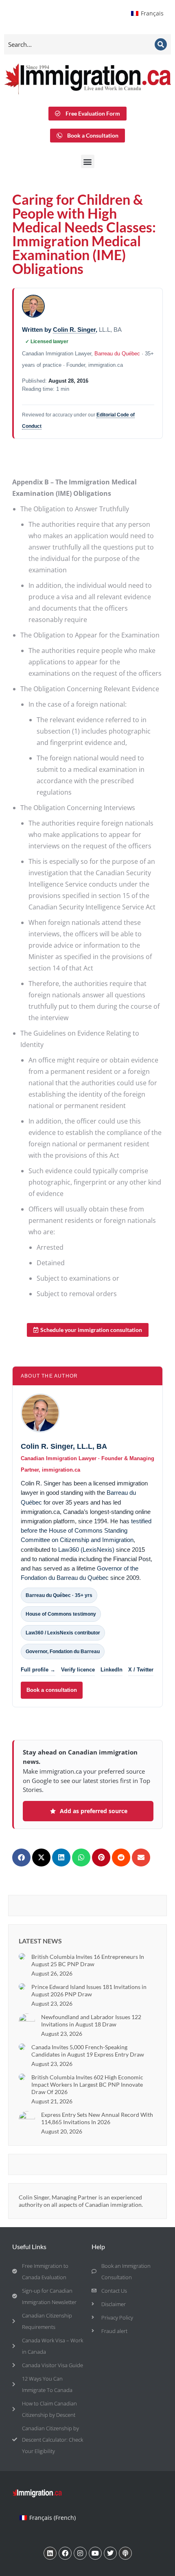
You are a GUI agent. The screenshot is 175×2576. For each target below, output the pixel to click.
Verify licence (78, 1670)
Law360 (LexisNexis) (86, 1550)
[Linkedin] (50, 2553)
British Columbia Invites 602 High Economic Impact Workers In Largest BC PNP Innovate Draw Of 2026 (87, 2084)
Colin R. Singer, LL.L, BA (64, 1446)
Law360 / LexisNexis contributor (63, 1633)
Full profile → (38, 1670)
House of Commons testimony (61, 1614)
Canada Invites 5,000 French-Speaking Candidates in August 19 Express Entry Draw (88, 2051)
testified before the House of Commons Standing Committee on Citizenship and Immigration (86, 1531)
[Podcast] (125, 2553)
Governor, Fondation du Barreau (63, 1652)
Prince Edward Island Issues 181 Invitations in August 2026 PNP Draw (89, 1990)
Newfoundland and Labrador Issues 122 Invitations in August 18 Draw (91, 2021)
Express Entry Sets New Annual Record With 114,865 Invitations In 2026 (97, 2118)
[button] (88, 161)
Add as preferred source (94, 1811)
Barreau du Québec (117, 354)
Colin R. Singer (74, 330)
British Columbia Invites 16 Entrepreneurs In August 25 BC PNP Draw (88, 1960)
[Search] (161, 44)
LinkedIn (112, 1670)
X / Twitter (141, 1670)
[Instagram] (80, 2553)
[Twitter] (110, 2553)
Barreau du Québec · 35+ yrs (59, 1595)
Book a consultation (52, 1690)
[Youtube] (95, 2553)
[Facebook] (65, 2553)
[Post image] (22, 1956)
